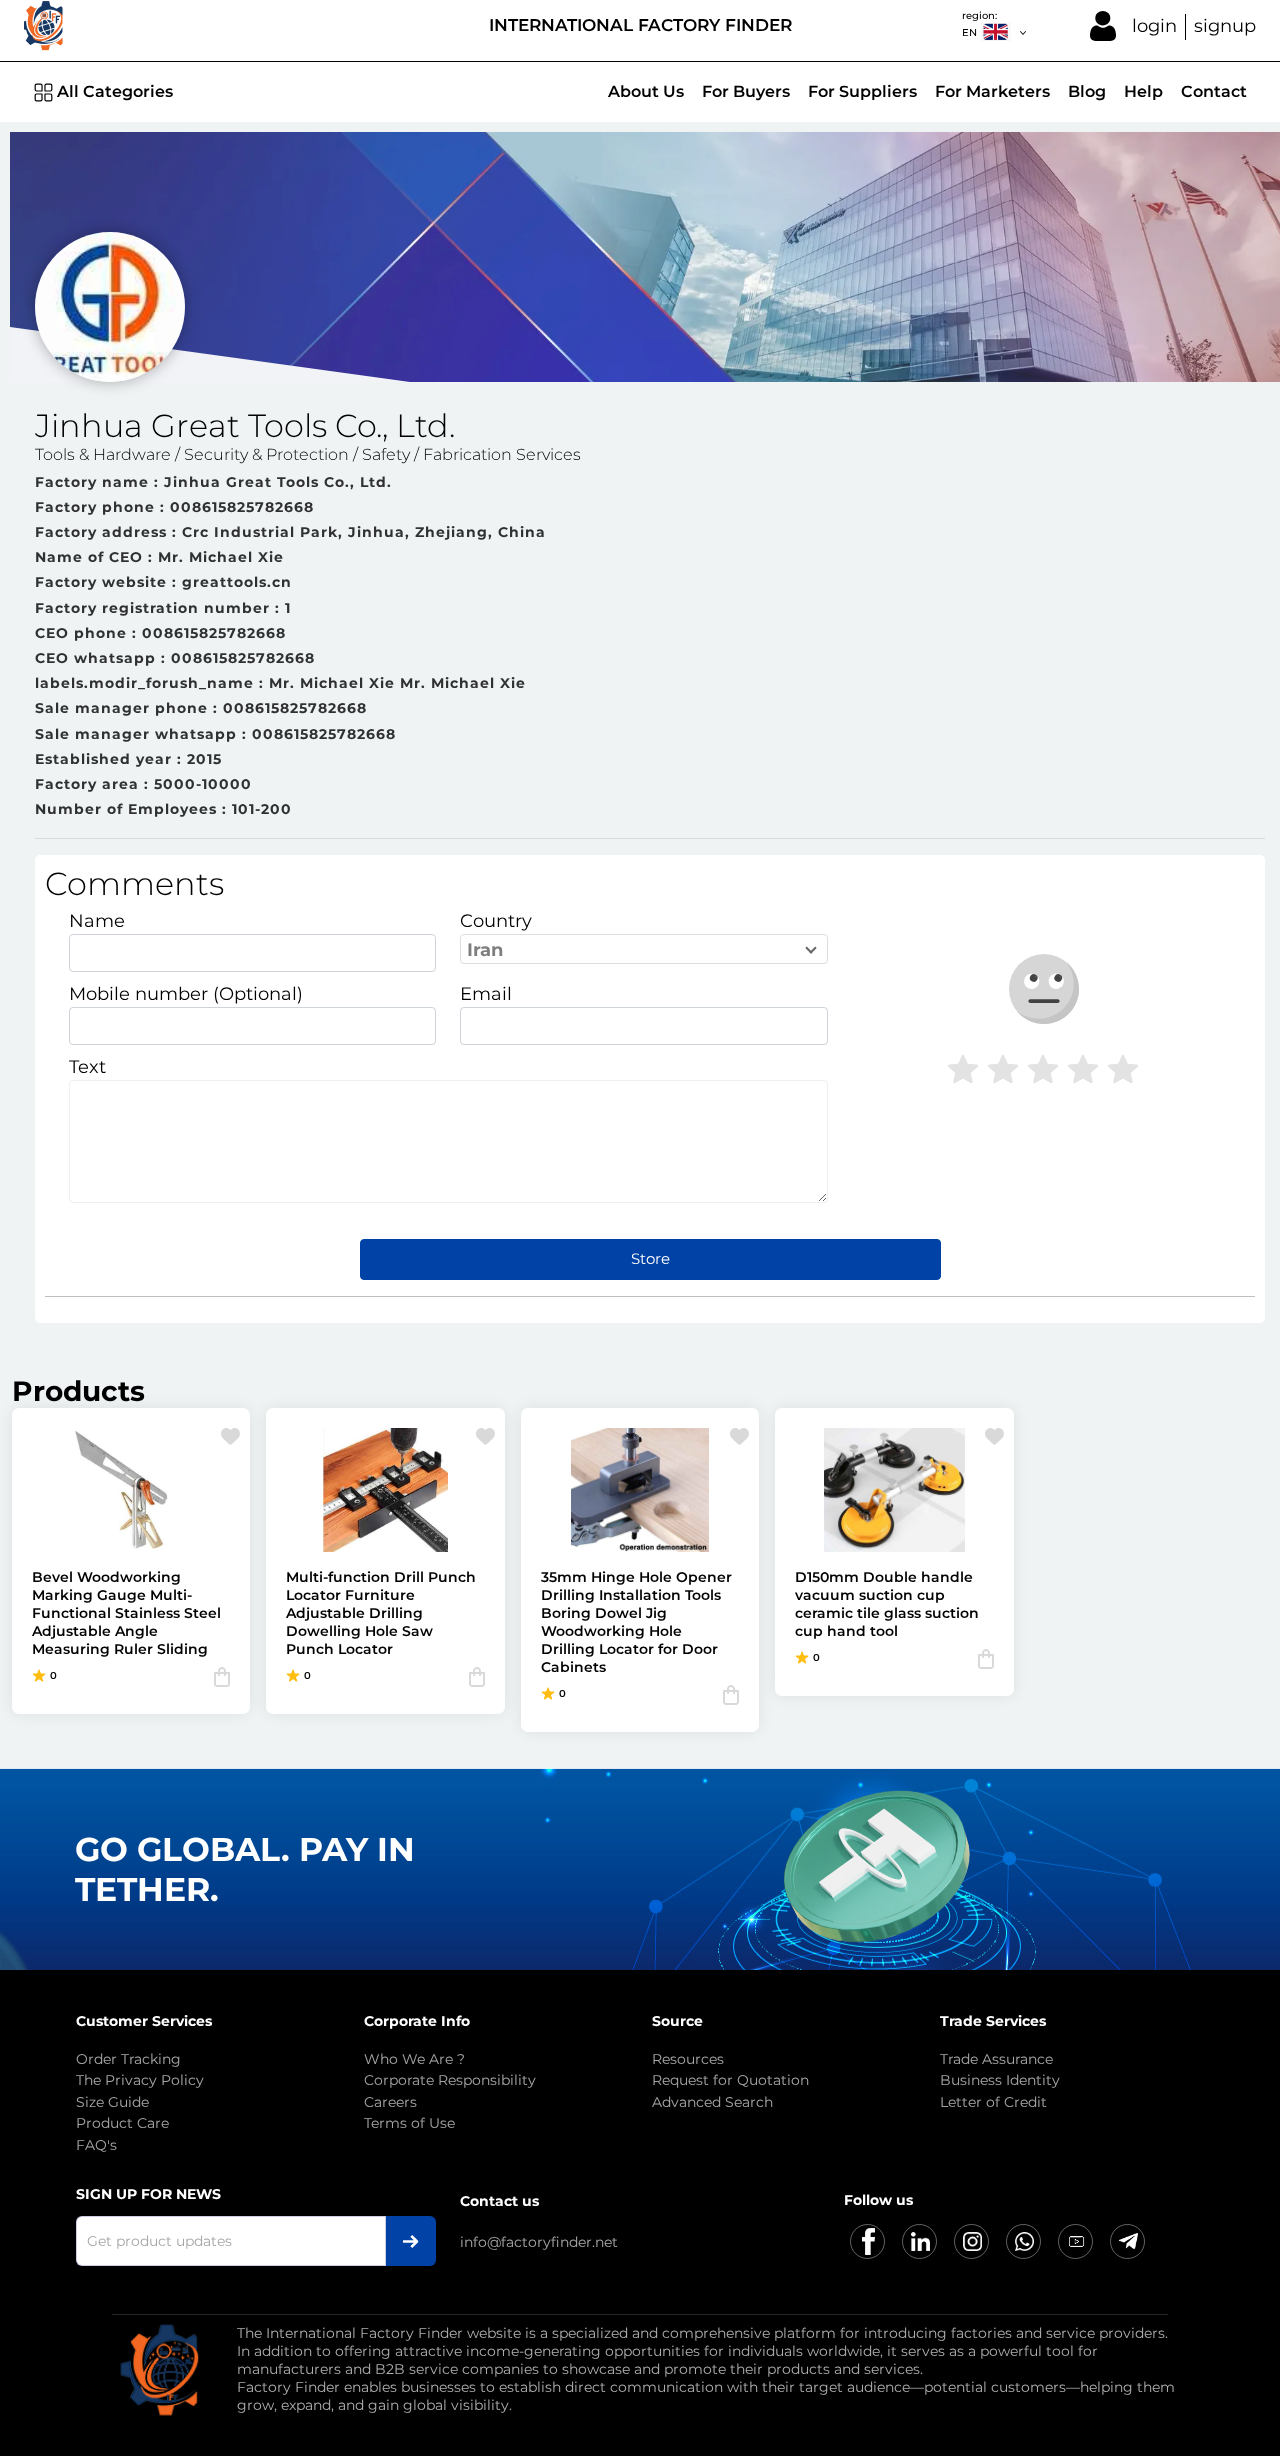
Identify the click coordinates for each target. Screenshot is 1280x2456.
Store (650, 1258)
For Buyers (746, 91)
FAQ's (96, 2145)
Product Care (122, 2123)
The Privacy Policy (140, 2080)
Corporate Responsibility (450, 2080)
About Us (646, 91)
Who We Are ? (414, 2059)
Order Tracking (128, 2059)
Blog (1087, 91)
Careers (390, 2102)
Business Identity (1000, 2080)
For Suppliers (862, 91)
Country (496, 921)
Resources (688, 2059)
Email (486, 994)
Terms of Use (409, 2123)
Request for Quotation (730, 2080)
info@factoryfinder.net (539, 2242)
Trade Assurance (996, 2059)
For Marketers (992, 91)
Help (1143, 91)
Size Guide (112, 2102)
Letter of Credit (993, 2102)
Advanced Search (712, 2102)
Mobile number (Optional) (186, 994)
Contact (1214, 91)
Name (97, 921)
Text (87, 1067)
